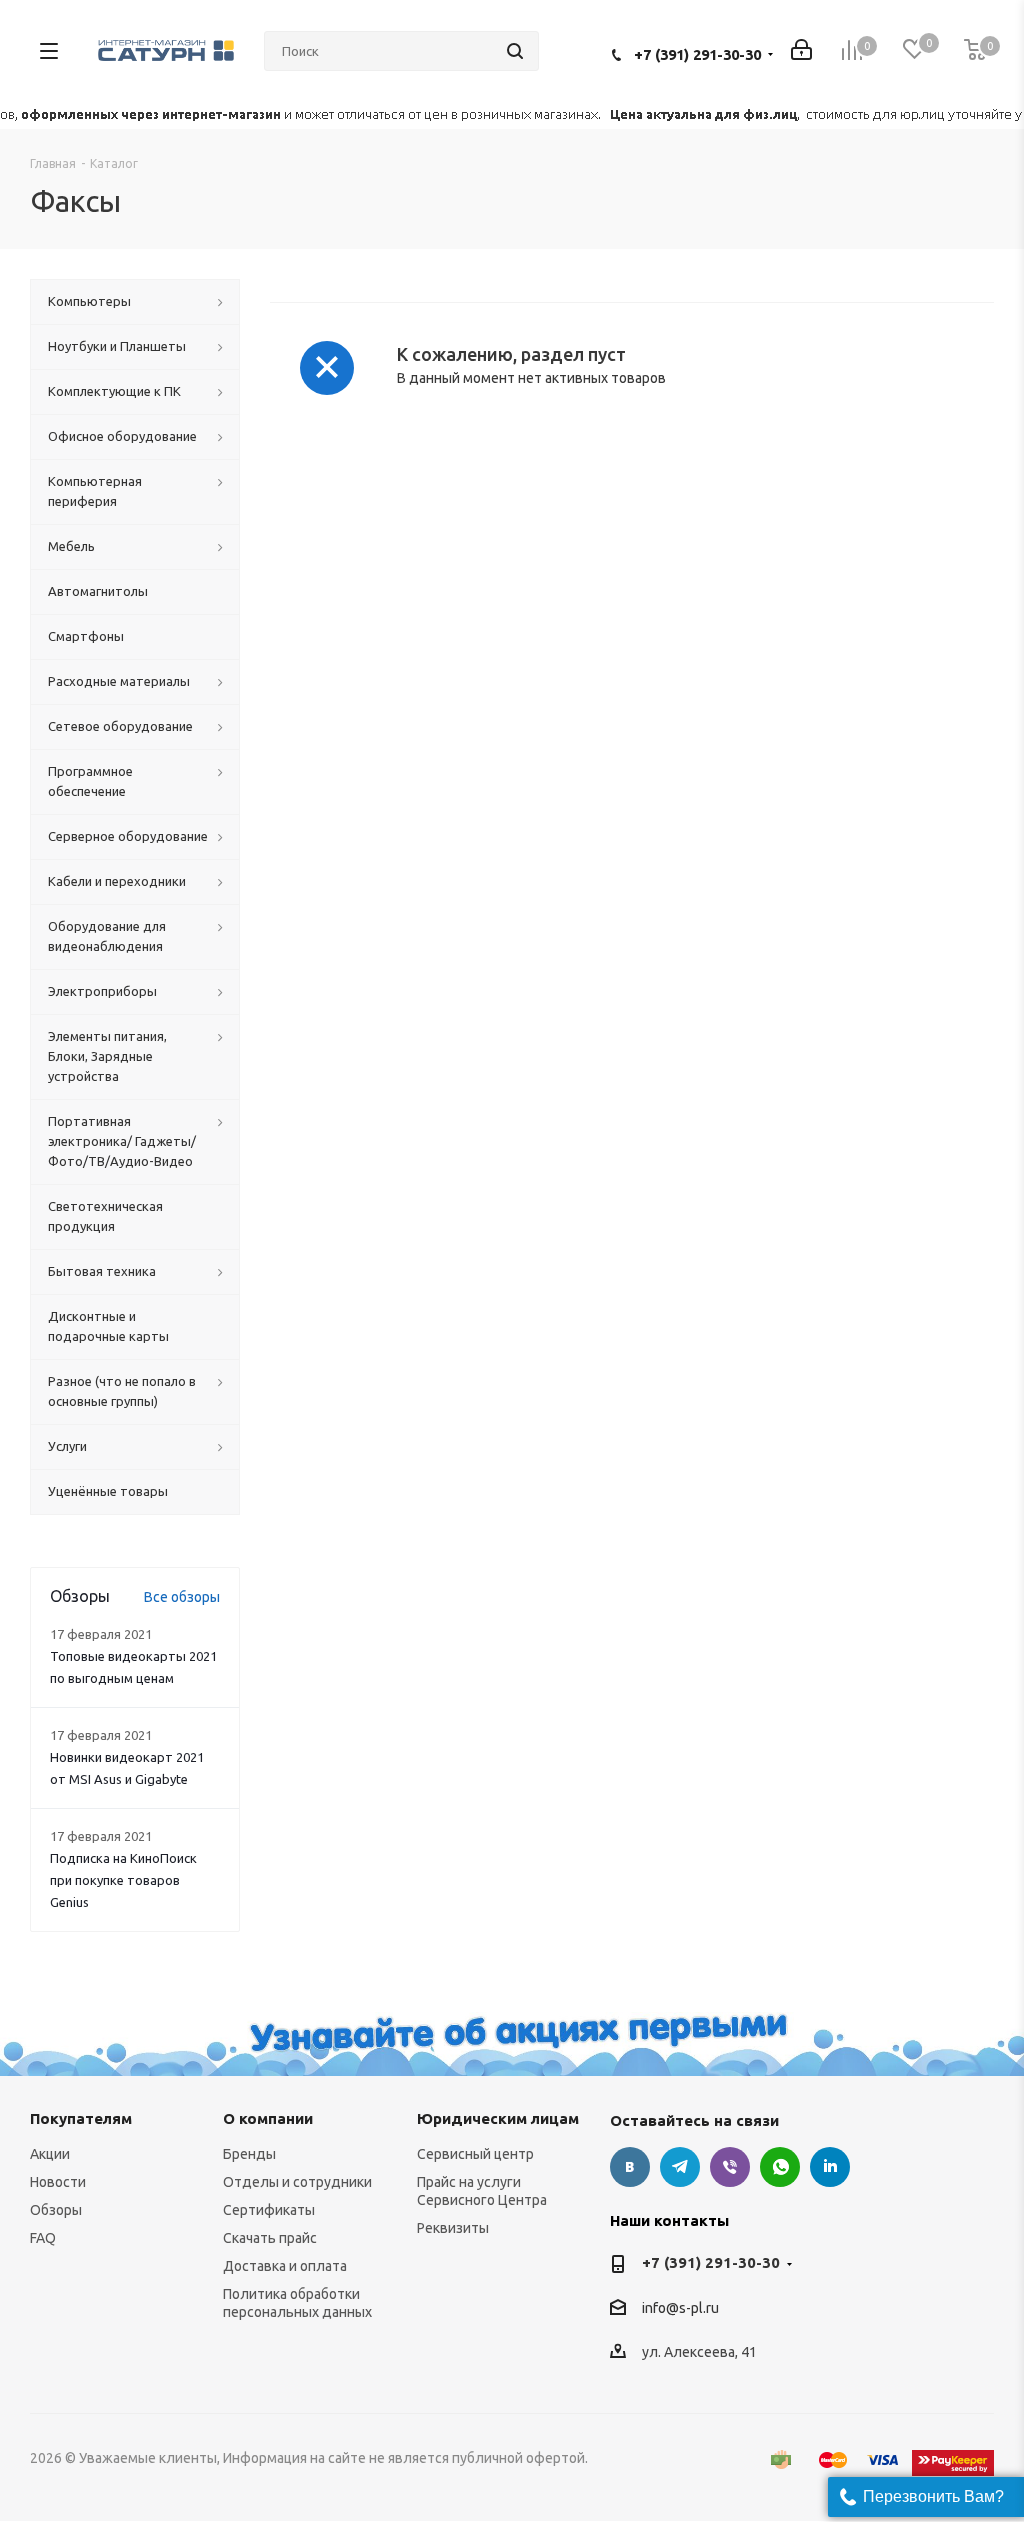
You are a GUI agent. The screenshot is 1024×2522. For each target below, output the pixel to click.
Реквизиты (453, 2228)
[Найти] (515, 51)
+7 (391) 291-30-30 (697, 54)
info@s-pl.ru (680, 2308)
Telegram (680, 2167)
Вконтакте (630, 2167)
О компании (268, 2118)
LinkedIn (830, 2167)
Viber (730, 2167)
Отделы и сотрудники (297, 2182)
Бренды (249, 2154)
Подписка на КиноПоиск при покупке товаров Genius (123, 1880)
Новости (58, 2182)
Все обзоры (182, 1597)
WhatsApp (780, 2167)
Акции (50, 2154)
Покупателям (81, 2118)
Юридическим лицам (498, 2118)
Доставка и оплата (285, 2266)
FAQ (43, 2238)
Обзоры (56, 2210)
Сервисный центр (475, 2154)
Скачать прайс (270, 2238)
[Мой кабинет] (801, 51)
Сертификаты (269, 2210)
